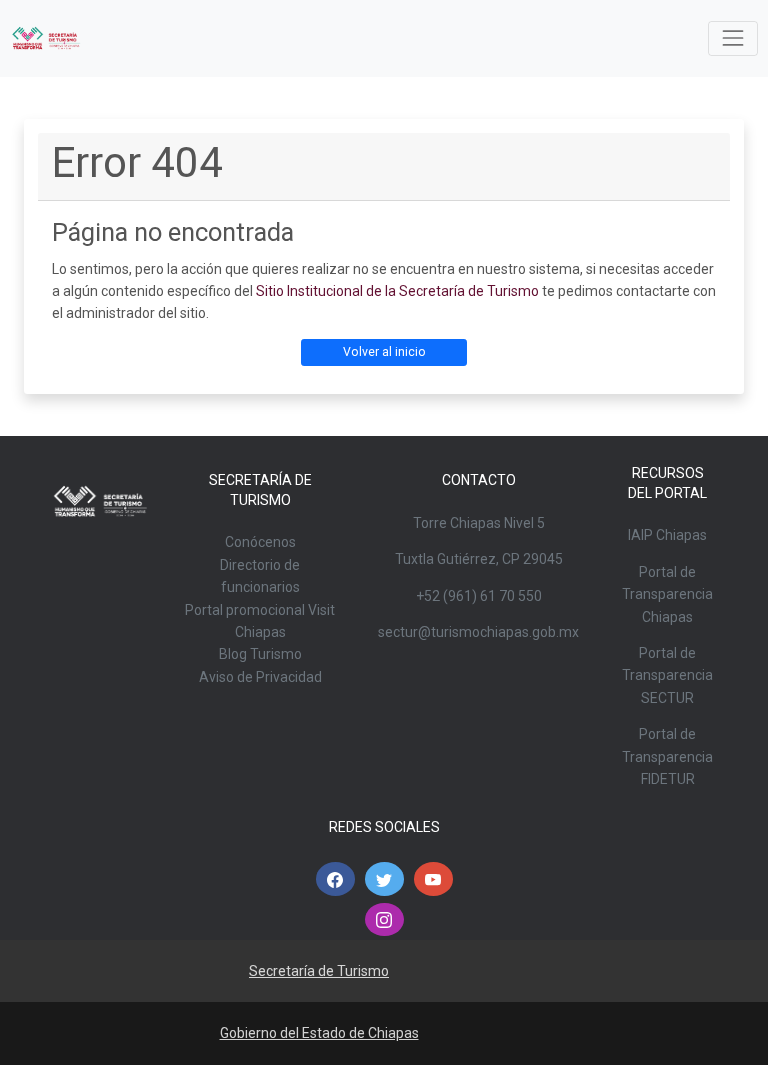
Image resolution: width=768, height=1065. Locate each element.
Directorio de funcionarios (260, 576)
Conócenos (260, 542)
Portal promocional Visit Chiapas (260, 621)
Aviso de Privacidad (260, 677)
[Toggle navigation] (732, 38)
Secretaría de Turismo (319, 971)
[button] (335, 879)
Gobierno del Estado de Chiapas (319, 1033)
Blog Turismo (260, 654)
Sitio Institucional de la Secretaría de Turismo (397, 291)
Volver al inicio (384, 352)
